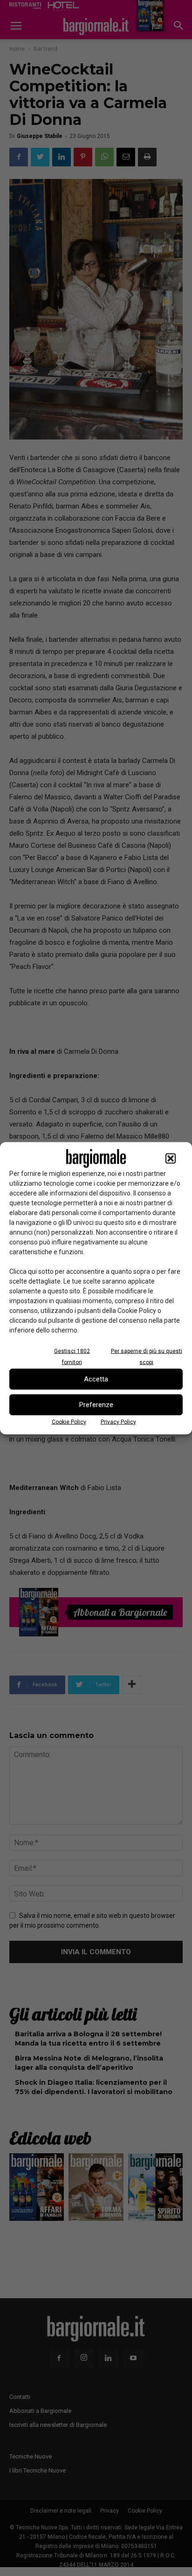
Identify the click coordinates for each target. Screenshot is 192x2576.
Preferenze (96, 1405)
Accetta (96, 1379)
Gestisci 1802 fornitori (72, 1356)
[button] (171, 1158)
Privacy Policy (118, 1422)
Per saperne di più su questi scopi (147, 1356)
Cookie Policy (69, 1422)
